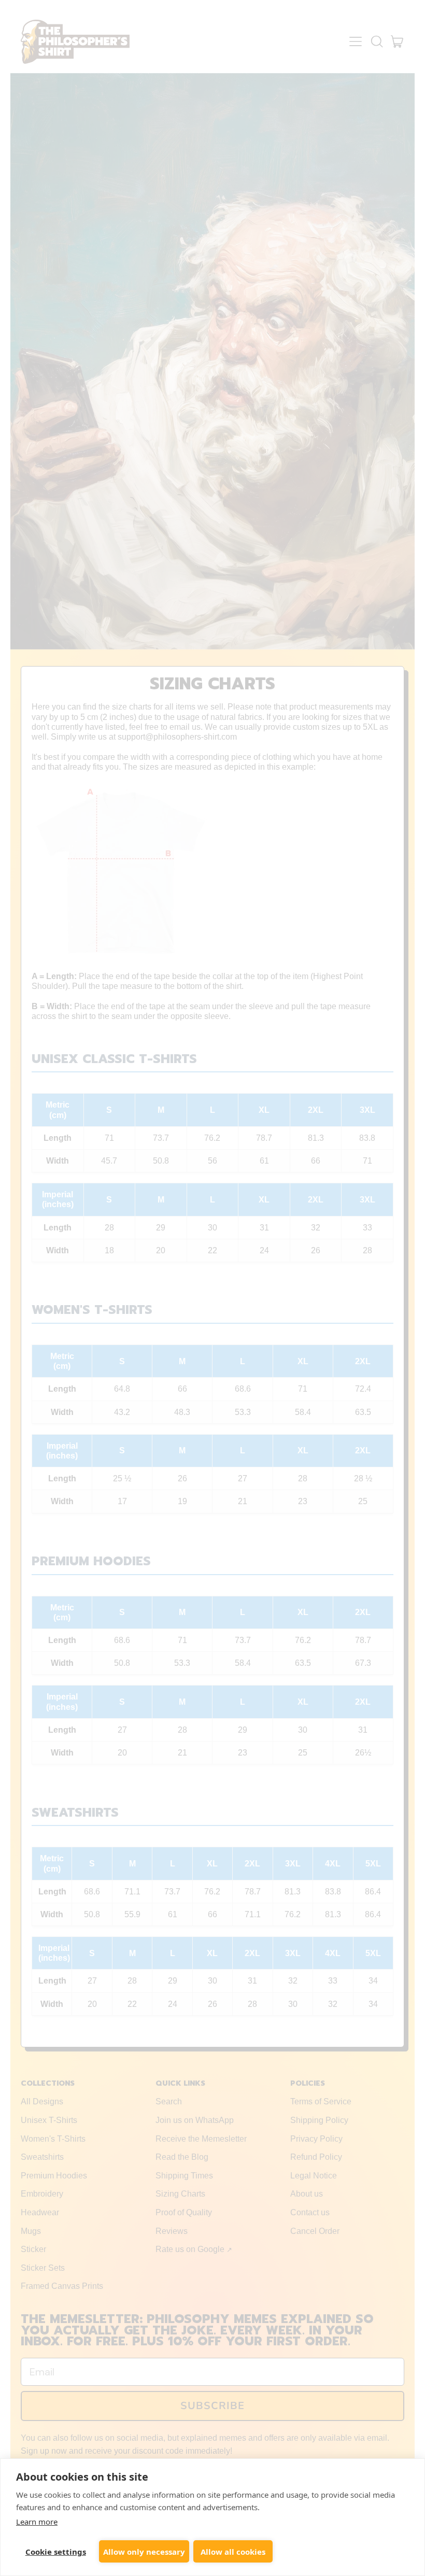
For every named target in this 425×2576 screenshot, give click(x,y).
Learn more (37, 2522)
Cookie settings (56, 2552)
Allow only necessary (144, 2552)
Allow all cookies (233, 2552)
